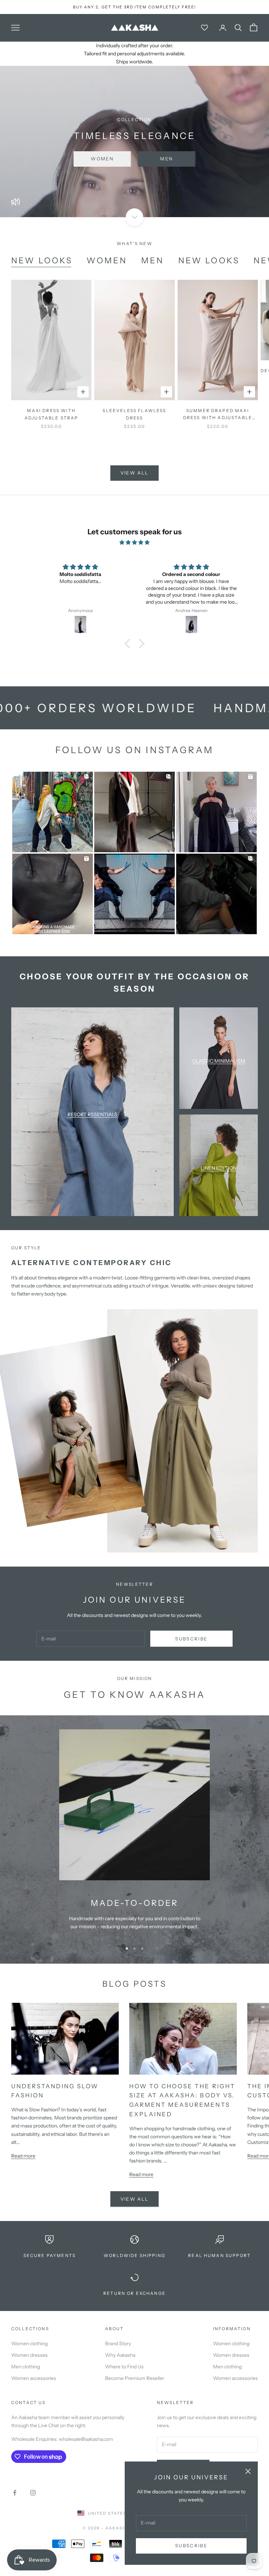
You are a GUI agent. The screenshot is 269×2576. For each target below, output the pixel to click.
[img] (134, 542)
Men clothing (26, 2367)
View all (135, 473)
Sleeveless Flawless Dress (134, 414)
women (107, 261)
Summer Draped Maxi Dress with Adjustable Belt (218, 415)
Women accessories (34, 2378)
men (153, 261)
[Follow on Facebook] (15, 2493)
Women (102, 159)
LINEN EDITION (219, 1168)
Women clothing (29, 2344)
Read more (23, 2156)
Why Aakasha (120, 2355)
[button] (129, 644)
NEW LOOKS (42, 261)
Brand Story (118, 2344)
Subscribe (191, 2546)
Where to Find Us (124, 2367)
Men (167, 159)
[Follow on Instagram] (33, 2493)
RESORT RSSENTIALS (92, 1115)
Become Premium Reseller (135, 2378)
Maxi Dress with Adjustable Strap (51, 414)
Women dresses (29, 2355)
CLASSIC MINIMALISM (219, 1061)
